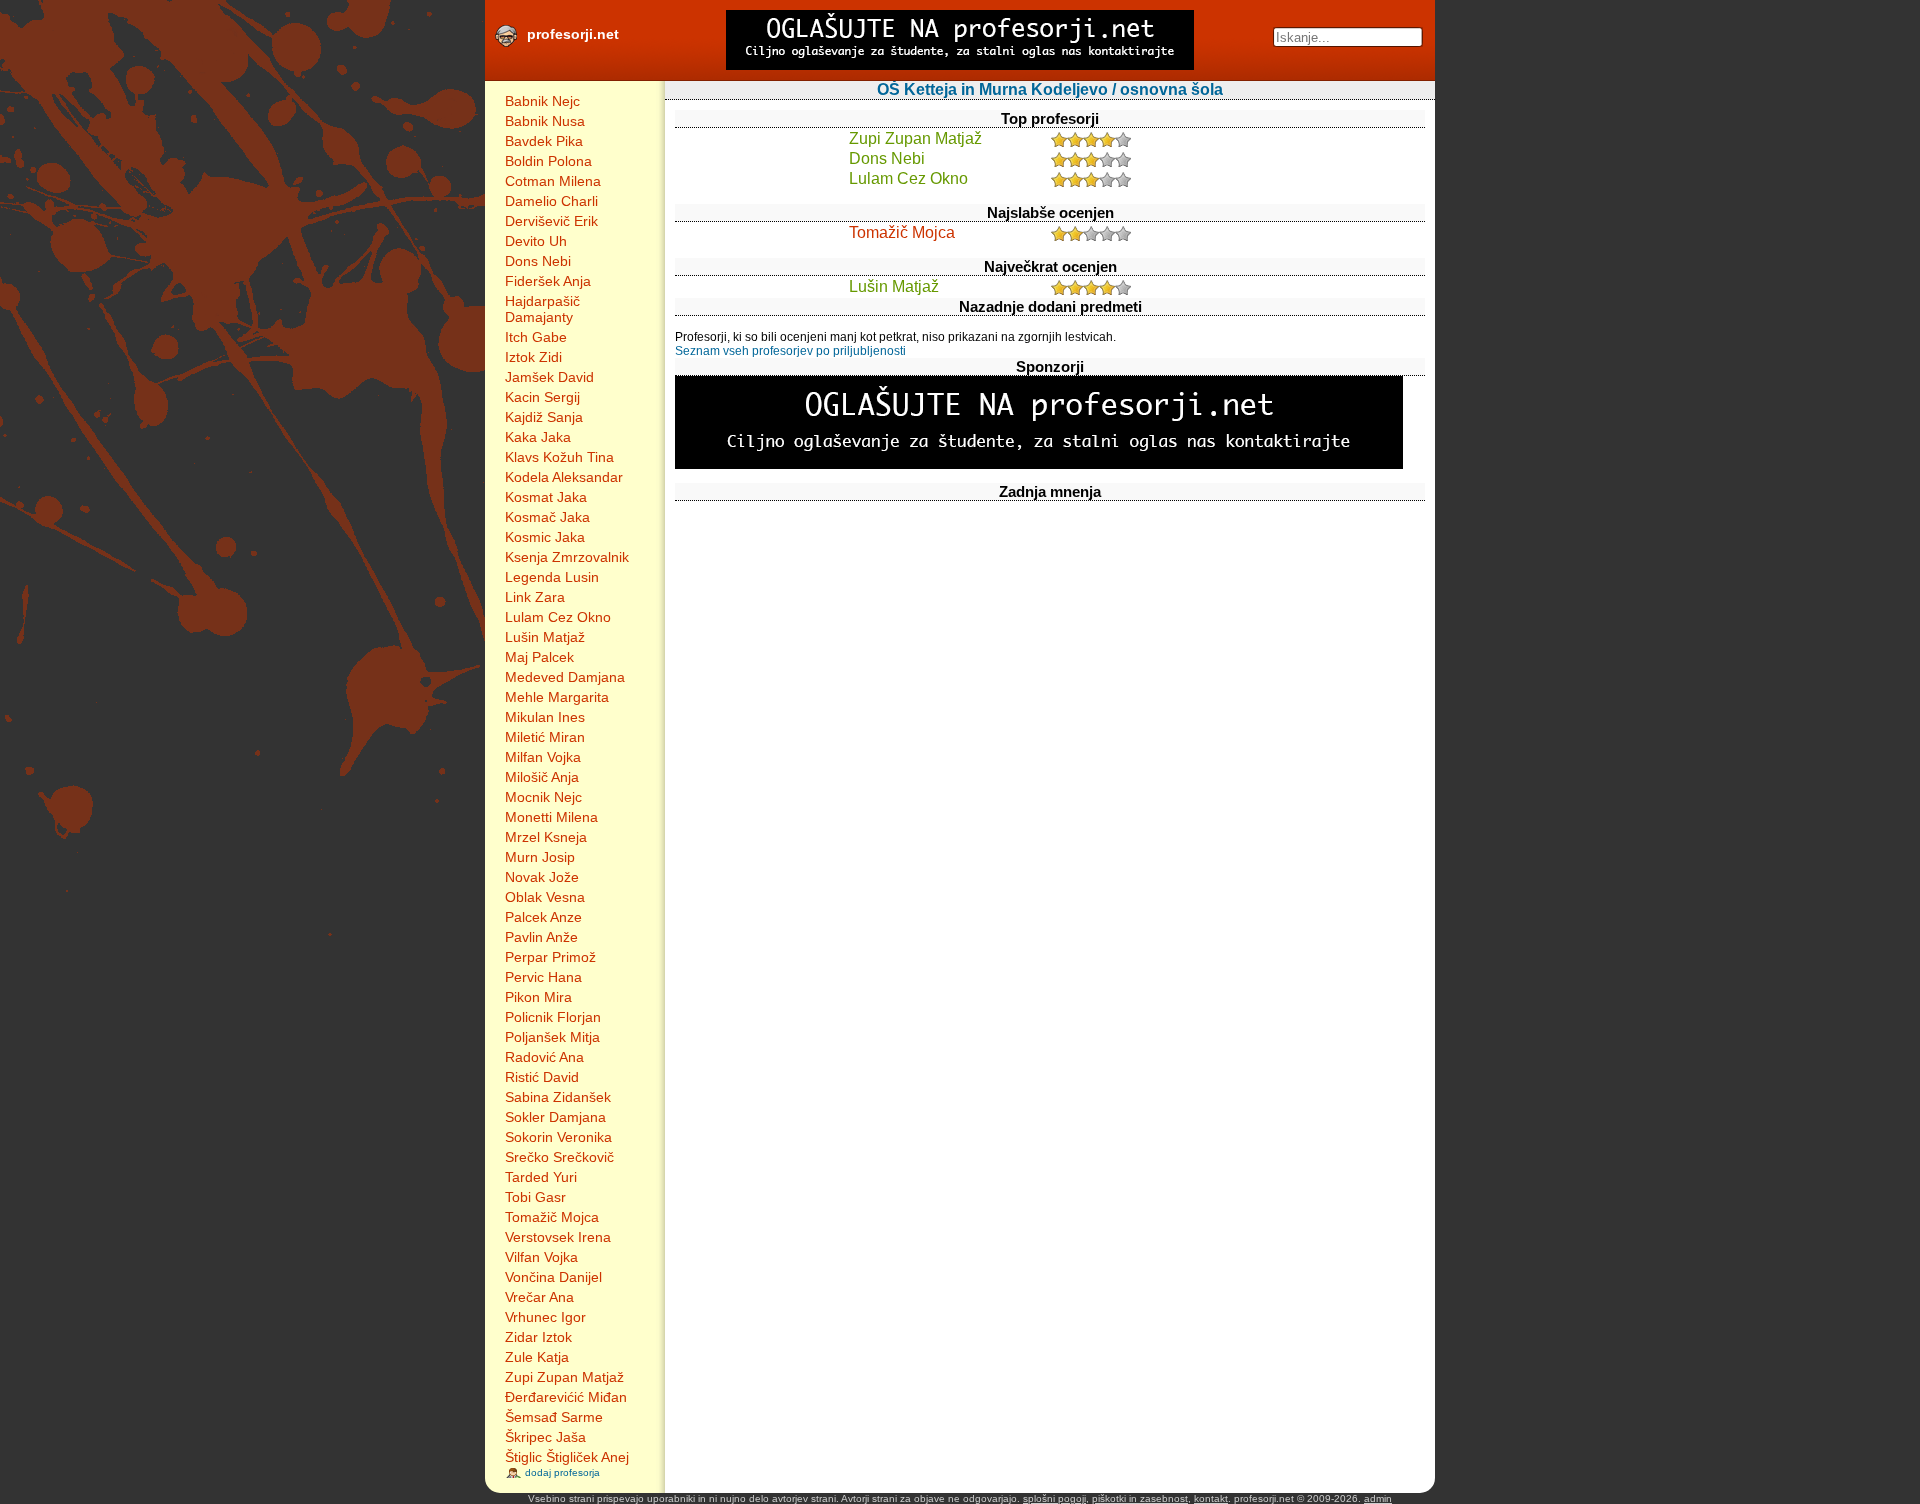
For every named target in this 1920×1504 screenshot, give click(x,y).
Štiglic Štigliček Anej (567, 1457)
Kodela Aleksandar (564, 477)
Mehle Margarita (557, 697)
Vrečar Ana (539, 1297)
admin (1378, 1498)
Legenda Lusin (552, 577)
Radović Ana (544, 1057)
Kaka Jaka (538, 437)
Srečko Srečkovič (559, 1157)
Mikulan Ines (545, 717)
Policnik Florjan (553, 1017)
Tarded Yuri (541, 1177)
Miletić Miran (545, 737)
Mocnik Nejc (543, 797)
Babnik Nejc (542, 101)
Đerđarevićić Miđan (566, 1397)
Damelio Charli (551, 201)
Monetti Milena (551, 817)
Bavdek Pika (544, 141)
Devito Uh (536, 241)
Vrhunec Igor (545, 1317)
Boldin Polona (548, 161)
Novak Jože (542, 877)
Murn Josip (540, 857)
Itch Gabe (536, 337)
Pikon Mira (538, 997)
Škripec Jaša (545, 1437)
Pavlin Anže (541, 937)
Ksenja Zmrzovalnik (567, 557)
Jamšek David (549, 377)
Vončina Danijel (553, 1277)
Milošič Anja (542, 777)
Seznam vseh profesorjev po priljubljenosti (790, 351)
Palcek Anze (543, 917)
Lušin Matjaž (545, 637)
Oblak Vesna (545, 897)
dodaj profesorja (562, 1472)
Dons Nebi (538, 261)
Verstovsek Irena (558, 1237)
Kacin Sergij (542, 397)
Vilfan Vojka (541, 1257)
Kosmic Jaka (545, 537)
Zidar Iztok (538, 1337)
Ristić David (542, 1077)
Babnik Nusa (545, 121)
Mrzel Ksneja (546, 837)
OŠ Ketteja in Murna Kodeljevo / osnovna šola (1050, 89)
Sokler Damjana (555, 1117)
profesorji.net (573, 34)
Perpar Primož (550, 957)
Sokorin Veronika (558, 1137)
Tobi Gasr (535, 1197)
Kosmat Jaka (546, 497)
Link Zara (535, 597)
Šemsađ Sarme (554, 1417)
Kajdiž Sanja (544, 417)
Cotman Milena (553, 181)
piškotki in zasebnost (1140, 1498)
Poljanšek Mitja (552, 1037)
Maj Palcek (539, 657)
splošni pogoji (1054, 1498)
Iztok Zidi (533, 357)
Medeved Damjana (565, 677)
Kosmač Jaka (547, 517)
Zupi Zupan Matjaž (564, 1377)
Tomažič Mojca (552, 1217)
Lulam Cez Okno (558, 617)
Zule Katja (537, 1357)
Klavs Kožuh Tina (559, 457)
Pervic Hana (543, 977)
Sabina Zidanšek (558, 1097)
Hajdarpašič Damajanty (542, 309)
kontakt (1211, 1498)
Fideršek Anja (548, 281)
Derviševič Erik (551, 221)
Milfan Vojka (543, 757)
